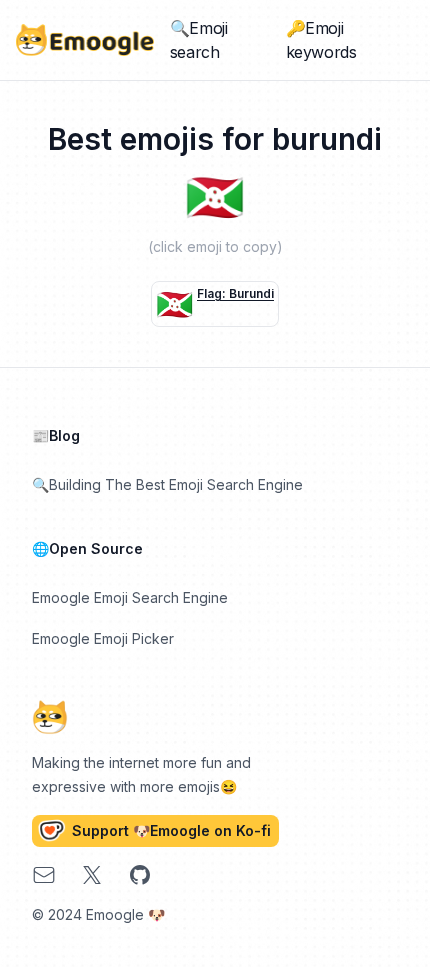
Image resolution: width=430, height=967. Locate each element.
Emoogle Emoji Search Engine (130, 597)
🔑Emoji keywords (321, 40)
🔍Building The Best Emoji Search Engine (167, 484)
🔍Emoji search (199, 40)
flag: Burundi (235, 293)
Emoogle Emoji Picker (103, 638)
